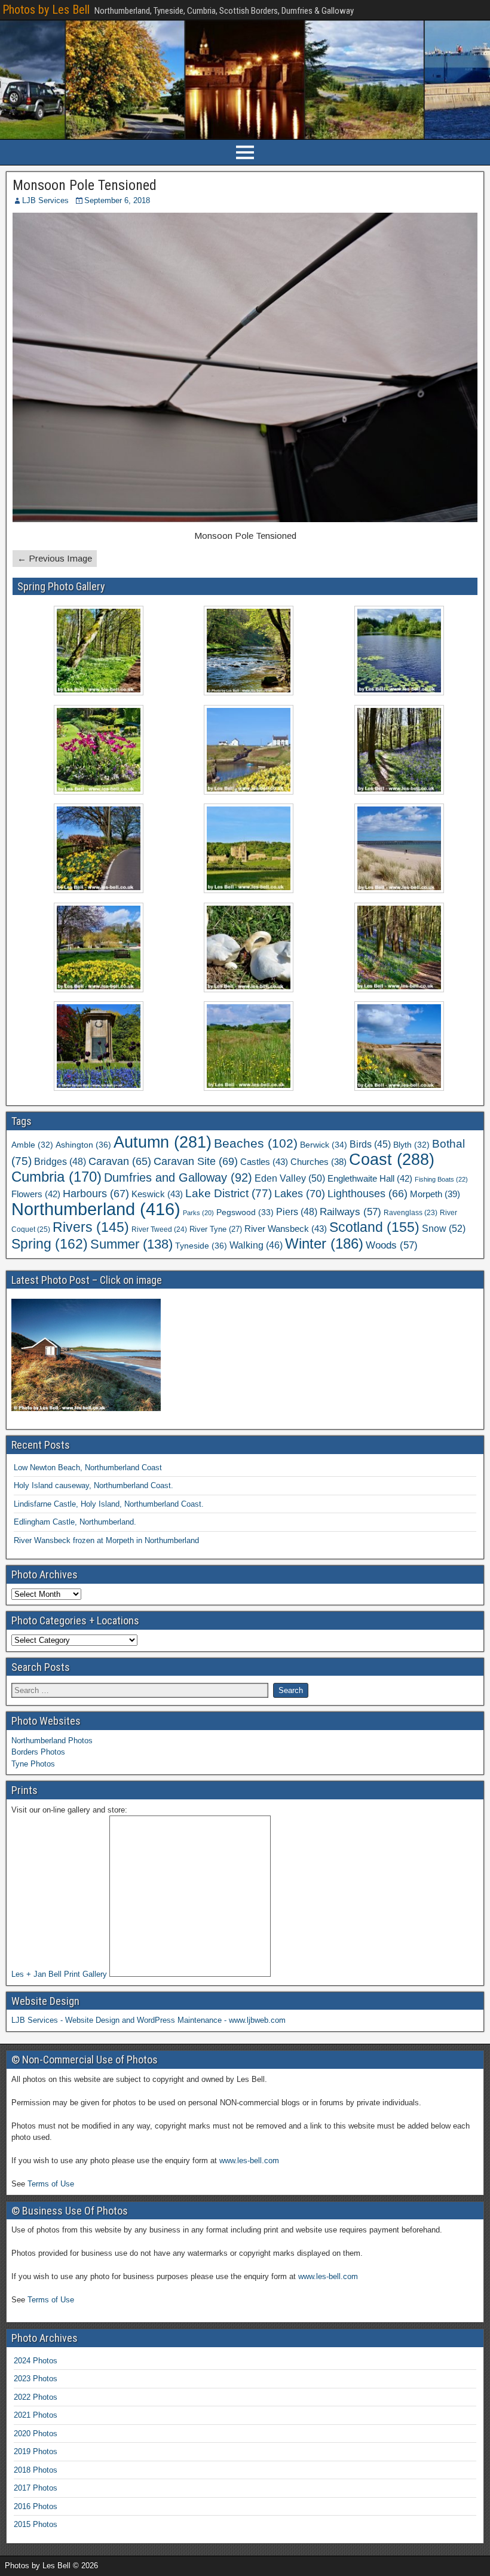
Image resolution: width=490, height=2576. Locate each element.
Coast (392, 1160)
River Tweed (159, 1229)
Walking (256, 1245)
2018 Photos (36, 2470)
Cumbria (56, 1177)
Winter (324, 1243)
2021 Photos (36, 2415)
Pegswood (245, 1212)
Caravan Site (196, 1161)
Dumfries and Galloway (178, 1177)
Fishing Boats (441, 1179)
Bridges (60, 1162)
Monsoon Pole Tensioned (85, 185)
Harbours (96, 1194)
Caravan (120, 1161)
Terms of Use (51, 2184)
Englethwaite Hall (370, 1178)
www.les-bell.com (249, 2161)
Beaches (256, 1143)
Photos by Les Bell (46, 10)
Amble (32, 1145)
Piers (297, 1212)
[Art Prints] (190, 1896)
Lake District (229, 1193)
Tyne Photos (33, 1764)
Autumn (163, 1142)
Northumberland (96, 1209)
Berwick (324, 1145)
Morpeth (435, 1194)
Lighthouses (367, 1194)
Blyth (411, 1145)
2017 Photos (36, 2488)
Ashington (83, 1145)
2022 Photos (36, 2397)
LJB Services (45, 200)
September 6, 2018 (117, 200)
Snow (444, 1228)
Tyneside (201, 1246)
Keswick (157, 1194)
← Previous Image (55, 558)
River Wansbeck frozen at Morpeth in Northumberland (106, 1540)
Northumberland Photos (52, 1741)
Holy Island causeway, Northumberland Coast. (94, 1485)
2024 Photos (36, 2361)
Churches (318, 1162)
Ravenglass (411, 1213)
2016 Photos (36, 2506)
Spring (50, 1244)
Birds (370, 1144)
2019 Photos (36, 2451)
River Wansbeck (286, 1229)
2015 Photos (36, 2524)
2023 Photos (36, 2379)
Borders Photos (38, 1752)
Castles (264, 1162)
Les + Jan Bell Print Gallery (59, 1974)
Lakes (300, 1193)
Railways (350, 1212)
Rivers (91, 1227)
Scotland (374, 1227)
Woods (392, 1245)
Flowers (36, 1194)
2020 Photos (36, 2434)
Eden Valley (290, 1178)
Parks (198, 1213)
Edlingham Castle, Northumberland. (75, 1522)
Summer (131, 1244)
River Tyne (216, 1229)
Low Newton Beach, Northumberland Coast (88, 1468)
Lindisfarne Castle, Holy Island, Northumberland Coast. (109, 1504)
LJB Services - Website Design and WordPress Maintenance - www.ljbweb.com (148, 2020)
